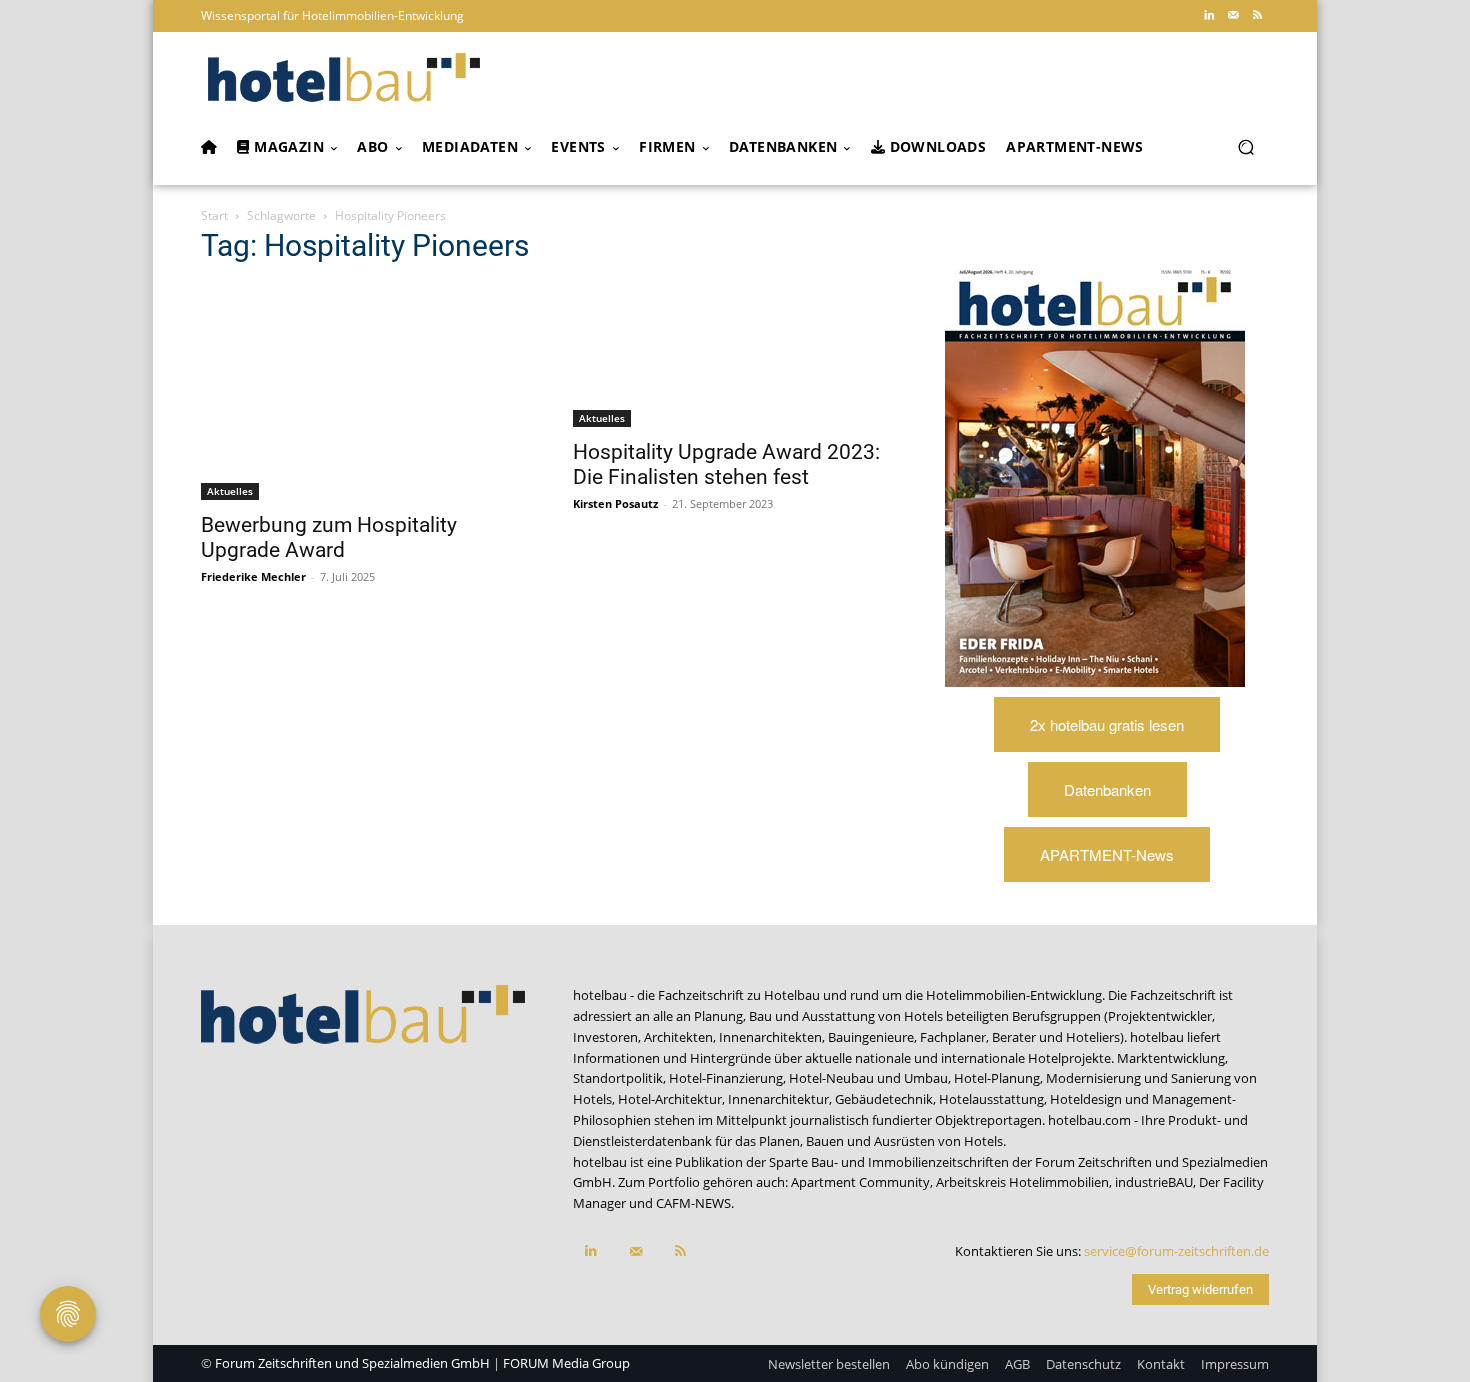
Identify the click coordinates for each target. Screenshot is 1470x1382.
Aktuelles (230, 491)
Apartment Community (860, 1182)
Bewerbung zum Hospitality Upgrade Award (329, 537)
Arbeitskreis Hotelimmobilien (1022, 1182)
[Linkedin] (1209, 16)
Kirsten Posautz (615, 503)
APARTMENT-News (1107, 854)
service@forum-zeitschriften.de (1176, 1251)
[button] (1245, 147)
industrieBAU (1154, 1182)
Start (214, 215)
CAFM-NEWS (693, 1203)
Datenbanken (1107, 789)
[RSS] (1257, 16)
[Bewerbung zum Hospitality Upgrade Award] (363, 392)
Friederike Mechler (253, 576)
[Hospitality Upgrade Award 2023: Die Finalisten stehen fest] (735, 355)
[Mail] (1233, 16)
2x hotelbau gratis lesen (1107, 724)
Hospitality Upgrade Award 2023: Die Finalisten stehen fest (726, 464)
